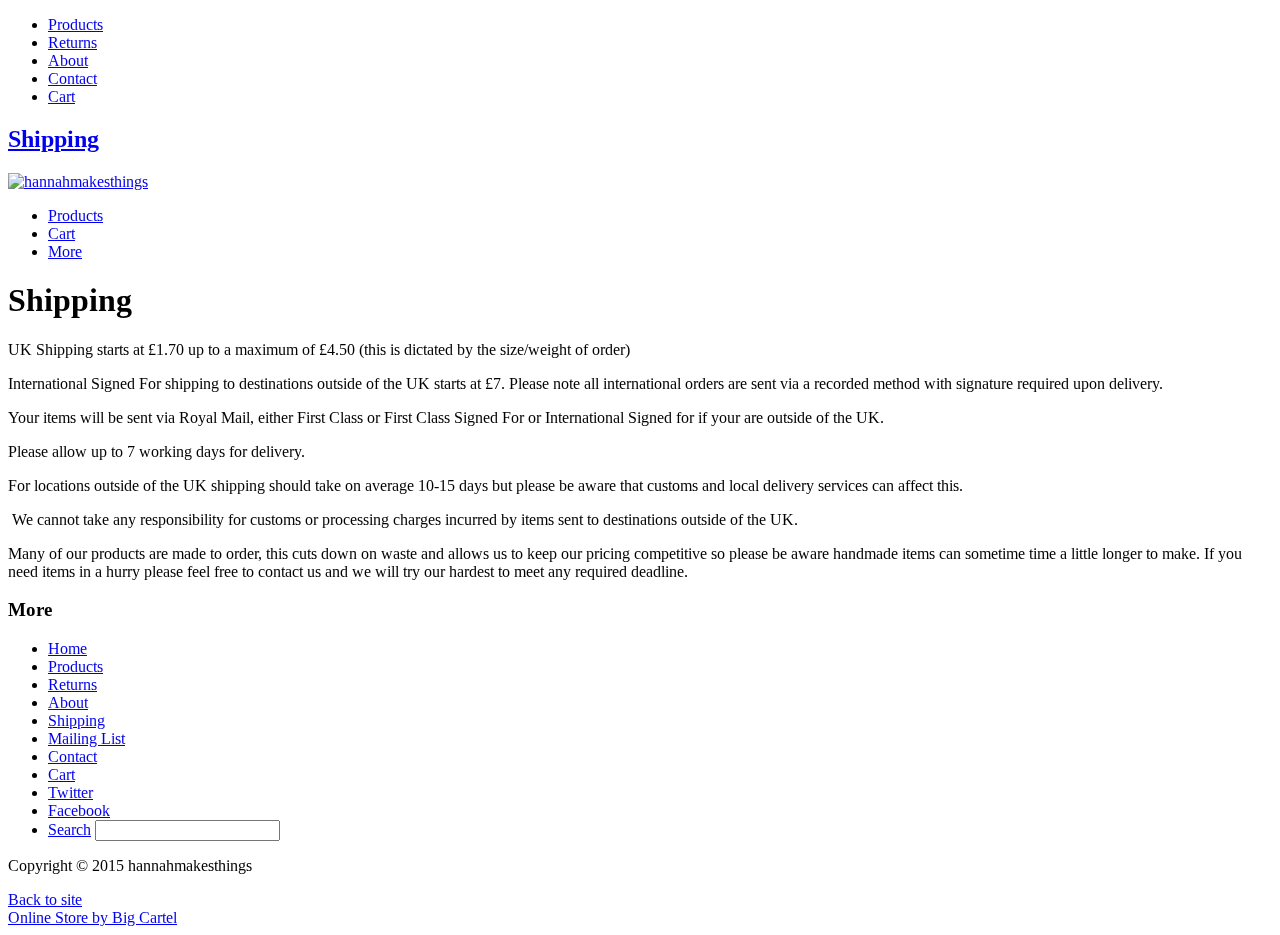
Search (69, 829)
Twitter (70, 792)
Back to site (45, 899)
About (68, 60)
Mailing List (86, 738)
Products (75, 24)
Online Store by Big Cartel (92, 917)
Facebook (79, 810)
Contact (72, 78)
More (65, 251)
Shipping (76, 720)
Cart (61, 96)
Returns (72, 42)
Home (67, 648)
